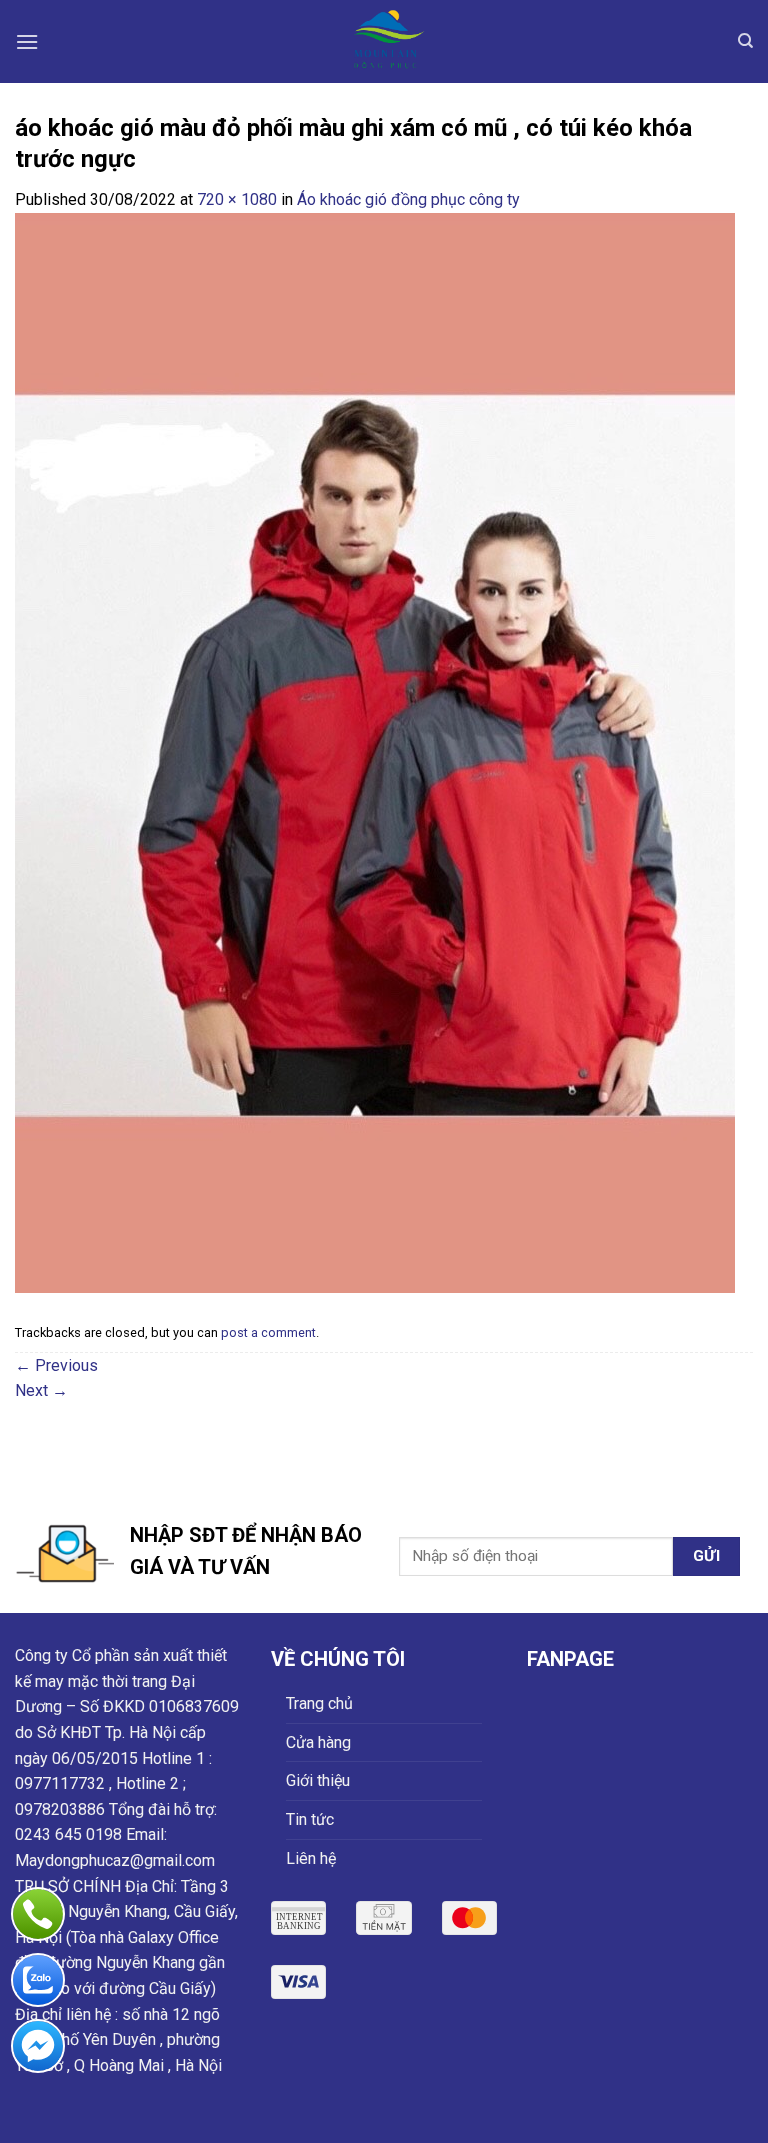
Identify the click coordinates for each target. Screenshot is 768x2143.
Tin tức (310, 1819)
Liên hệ (311, 1858)
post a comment (268, 1332)
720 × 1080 (237, 199)
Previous (56, 1365)
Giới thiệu (318, 1780)
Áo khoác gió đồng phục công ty (408, 199)
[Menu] (27, 41)
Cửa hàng (318, 1742)
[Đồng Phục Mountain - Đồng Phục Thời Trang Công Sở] (384, 41)
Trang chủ (319, 1703)
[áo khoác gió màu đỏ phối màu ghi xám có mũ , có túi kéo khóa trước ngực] (375, 751)
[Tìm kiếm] (745, 41)
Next (41, 1390)
